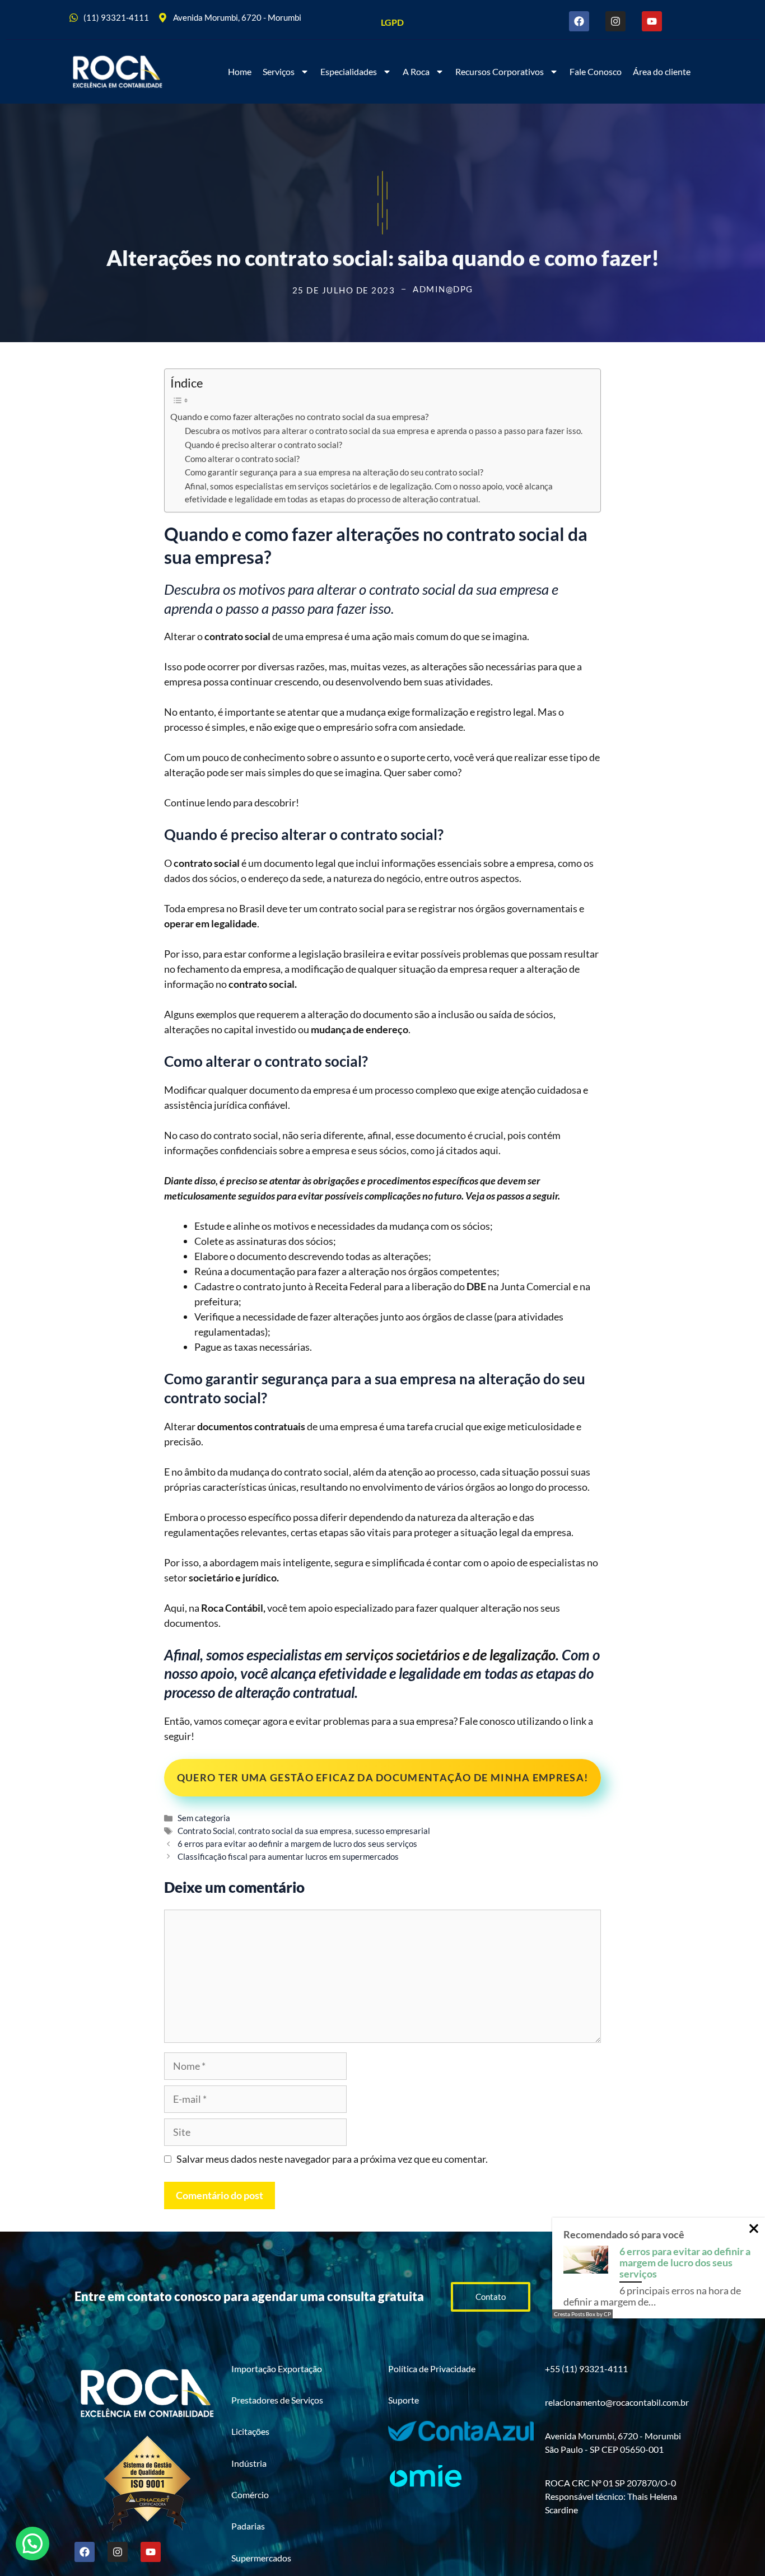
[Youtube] (652, 21)
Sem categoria (204, 1818)
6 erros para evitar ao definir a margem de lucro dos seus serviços (297, 1844)
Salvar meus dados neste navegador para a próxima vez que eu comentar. (332, 2159)
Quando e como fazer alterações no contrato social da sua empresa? (299, 416)
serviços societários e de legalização (451, 1655)
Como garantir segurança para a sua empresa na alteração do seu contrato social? (334, 472)
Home (240, 71)
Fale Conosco (596, 71)
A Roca (416, 71)
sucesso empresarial (393, 1831)
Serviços (279, 71)
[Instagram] (615, 21)
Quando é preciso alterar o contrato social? (263, 445)
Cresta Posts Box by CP (582, 2314)
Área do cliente (662, 71)
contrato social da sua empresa (295, 1831)
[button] (32, 2544)
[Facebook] (579, 21)
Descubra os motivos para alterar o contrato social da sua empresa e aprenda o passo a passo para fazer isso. (384, 431)
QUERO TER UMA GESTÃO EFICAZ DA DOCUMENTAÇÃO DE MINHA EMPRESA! (382, 1777)
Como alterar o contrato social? (242, 459)
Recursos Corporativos (500, 71)
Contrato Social (206, 1831)
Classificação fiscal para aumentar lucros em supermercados (288, 1856)
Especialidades (349, 71)
